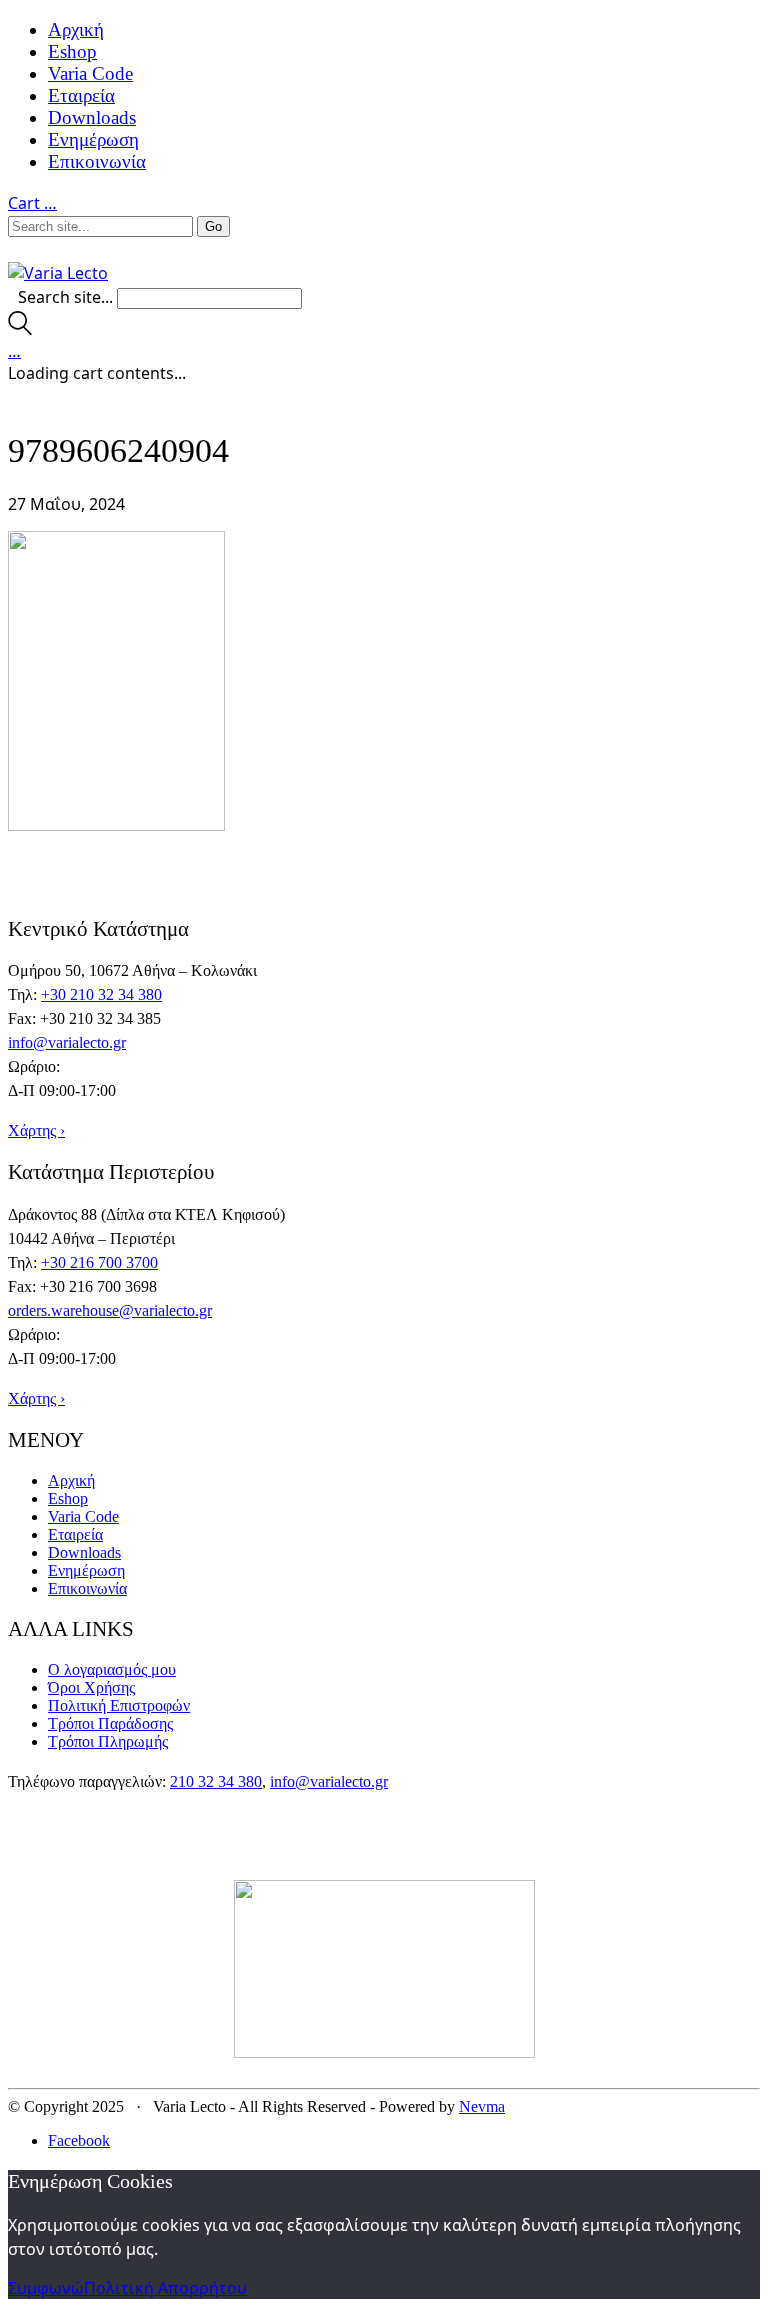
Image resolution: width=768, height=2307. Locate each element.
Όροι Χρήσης (91, 1687)
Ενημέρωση (93, 139)
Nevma (482, 2106)
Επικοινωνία (97, 161)
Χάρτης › (36, 1130)
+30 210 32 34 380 (101, 994)
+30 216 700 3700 (99, 1262)
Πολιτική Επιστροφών (119, 1705)
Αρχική (76, 29)
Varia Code (90, 73)
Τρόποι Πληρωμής (108, 1741)
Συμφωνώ (46, 2288)
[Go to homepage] (58, 273)
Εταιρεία (81, 95)
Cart (32, 203)
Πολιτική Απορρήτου (165, 2288)
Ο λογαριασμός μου (112, 1669)
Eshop (72, 51)
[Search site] (20, 329)
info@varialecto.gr (67, 1042)
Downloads (92, 117)
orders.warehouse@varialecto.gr (110, 1310)
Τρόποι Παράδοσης (110, 1723)
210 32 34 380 (216, 1781)
